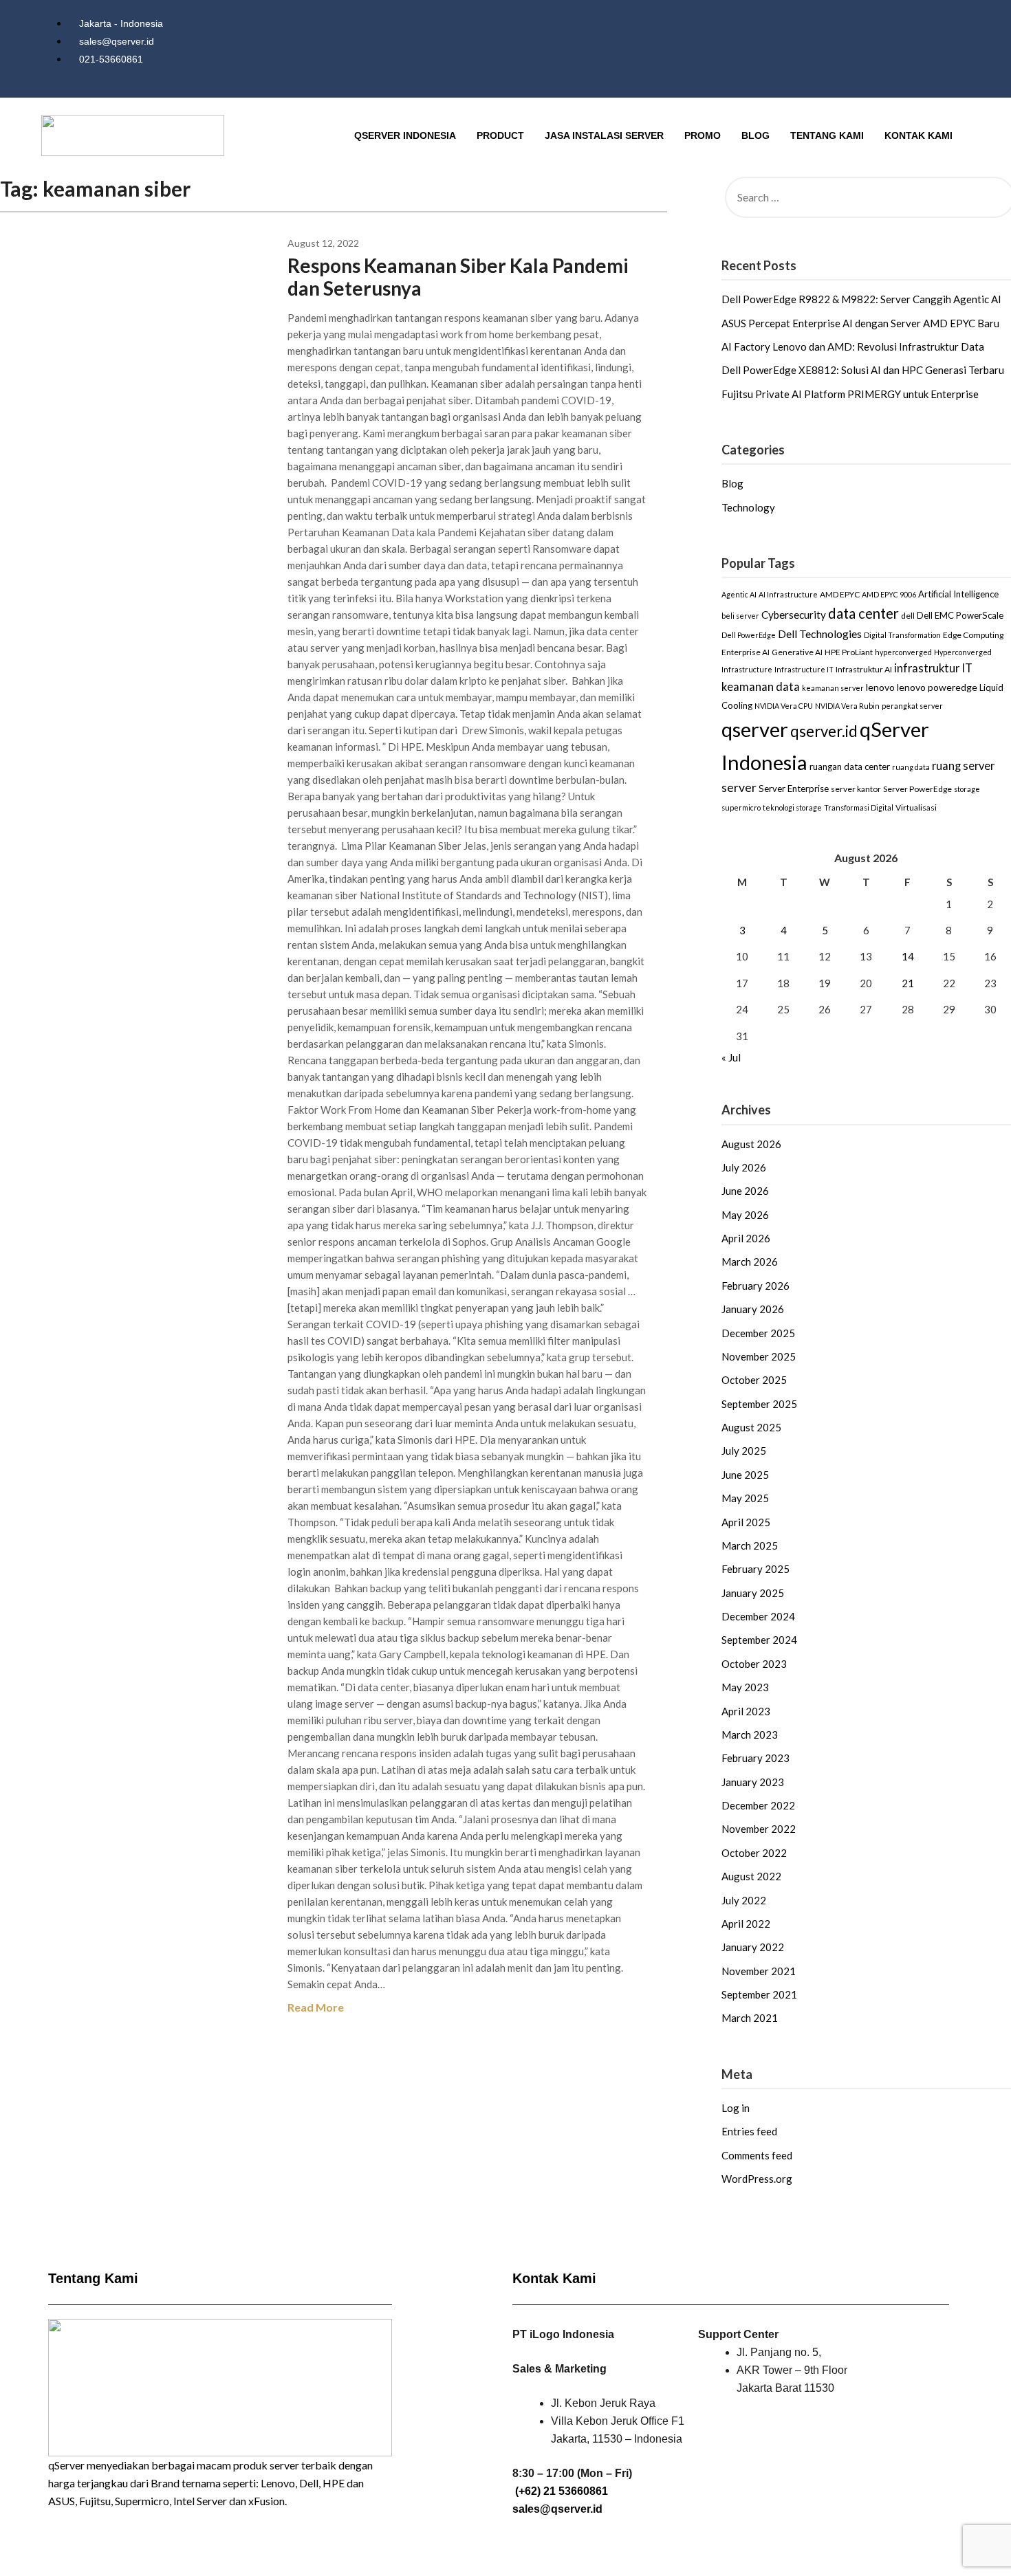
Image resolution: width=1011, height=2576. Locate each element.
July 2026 (744, 1167)
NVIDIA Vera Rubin (847, 706)
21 (908, 983)
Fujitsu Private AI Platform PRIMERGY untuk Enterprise (850, 394)
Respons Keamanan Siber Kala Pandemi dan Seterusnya (458, 277)
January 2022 (753, 1947)
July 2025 (744, 1451)
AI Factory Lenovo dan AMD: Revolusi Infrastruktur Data (853, 346)
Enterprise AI (746, 652)
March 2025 (750, 1545)
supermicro (741, 807)
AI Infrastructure (788, 594)
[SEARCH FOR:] (866, 197)
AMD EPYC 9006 (889, 594)
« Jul (731, 1057)
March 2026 (750, 1262)
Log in (736, 2108)
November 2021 (759, 1971)
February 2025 (755, 1569)
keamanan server (833, 688)
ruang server (963, 766)
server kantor (856, 789)
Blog (755, 135)
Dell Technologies (820, 634)
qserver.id (824, 731)
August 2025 (751, 1427)
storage (967, 789)
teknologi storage (792, 807)
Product (500, 135)
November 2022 (759, 1829)
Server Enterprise (794, 789)
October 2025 (754, 1380)
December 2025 (758, 1333)
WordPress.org (757, 2179)
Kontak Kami (918, 135)
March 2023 (750, 1735)
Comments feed (757, 2155)
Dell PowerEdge (749, 635)
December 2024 (758, 1616)
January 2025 (753, 1593)
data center (863, 613)
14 (908, 956)
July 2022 (744, 1900)
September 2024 (759, 1640)
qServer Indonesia (405, 135)
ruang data (911, 767)
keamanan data (761, 687)
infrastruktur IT (933, 668)
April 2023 (746, 1711)
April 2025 (746, 1522)
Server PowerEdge (917, 789)
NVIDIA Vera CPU (784, 706)
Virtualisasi (916, 807)
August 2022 (751, 1876)
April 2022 (746, 1924)
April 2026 (746, 1238)
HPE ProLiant (849, 652)
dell (908, 616)
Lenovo (278, 2483)
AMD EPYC (840, 594)
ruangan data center (850, 767)
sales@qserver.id (557, 2509)
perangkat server (912, 706)
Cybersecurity (794, 615)
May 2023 (745, 1687)
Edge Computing (973, 635)
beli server (740, 616)
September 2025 (759, 1404)
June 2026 (745, 1191)
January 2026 (753, 1309)
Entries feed (749, 2131)
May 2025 (745, 1498)
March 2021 (750, 2018)
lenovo (880, 687)
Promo (703, 135)
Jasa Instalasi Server (604, 135)
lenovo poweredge (937, 687)
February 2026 (755, 1286)
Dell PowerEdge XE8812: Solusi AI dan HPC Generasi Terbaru (863, 370)
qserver (755, 729)
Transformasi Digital (859, 807)
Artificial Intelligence (958, 594)
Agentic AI (739, 594)
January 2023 (753, 1782)
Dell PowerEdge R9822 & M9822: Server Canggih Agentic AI (861, 299)
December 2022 (758, 1805)
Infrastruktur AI (864, 669)
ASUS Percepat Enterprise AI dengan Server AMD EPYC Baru (860, 323)
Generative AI (797, 652)
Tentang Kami (827, 135)
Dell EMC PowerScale (960, 615)
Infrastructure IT (804, 669)
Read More (316, 2007)
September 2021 (759, 1994)
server (739, 788)
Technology (748, 507)
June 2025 (745, 1475)
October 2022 (754, 1853)
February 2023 (755, 1758)
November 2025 (759, 1356)
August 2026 (751, 1144)
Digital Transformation (902, 635)
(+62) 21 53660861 (562, 2491)
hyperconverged (903, 652)
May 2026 (745, 1215)
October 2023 (754, 1664)
